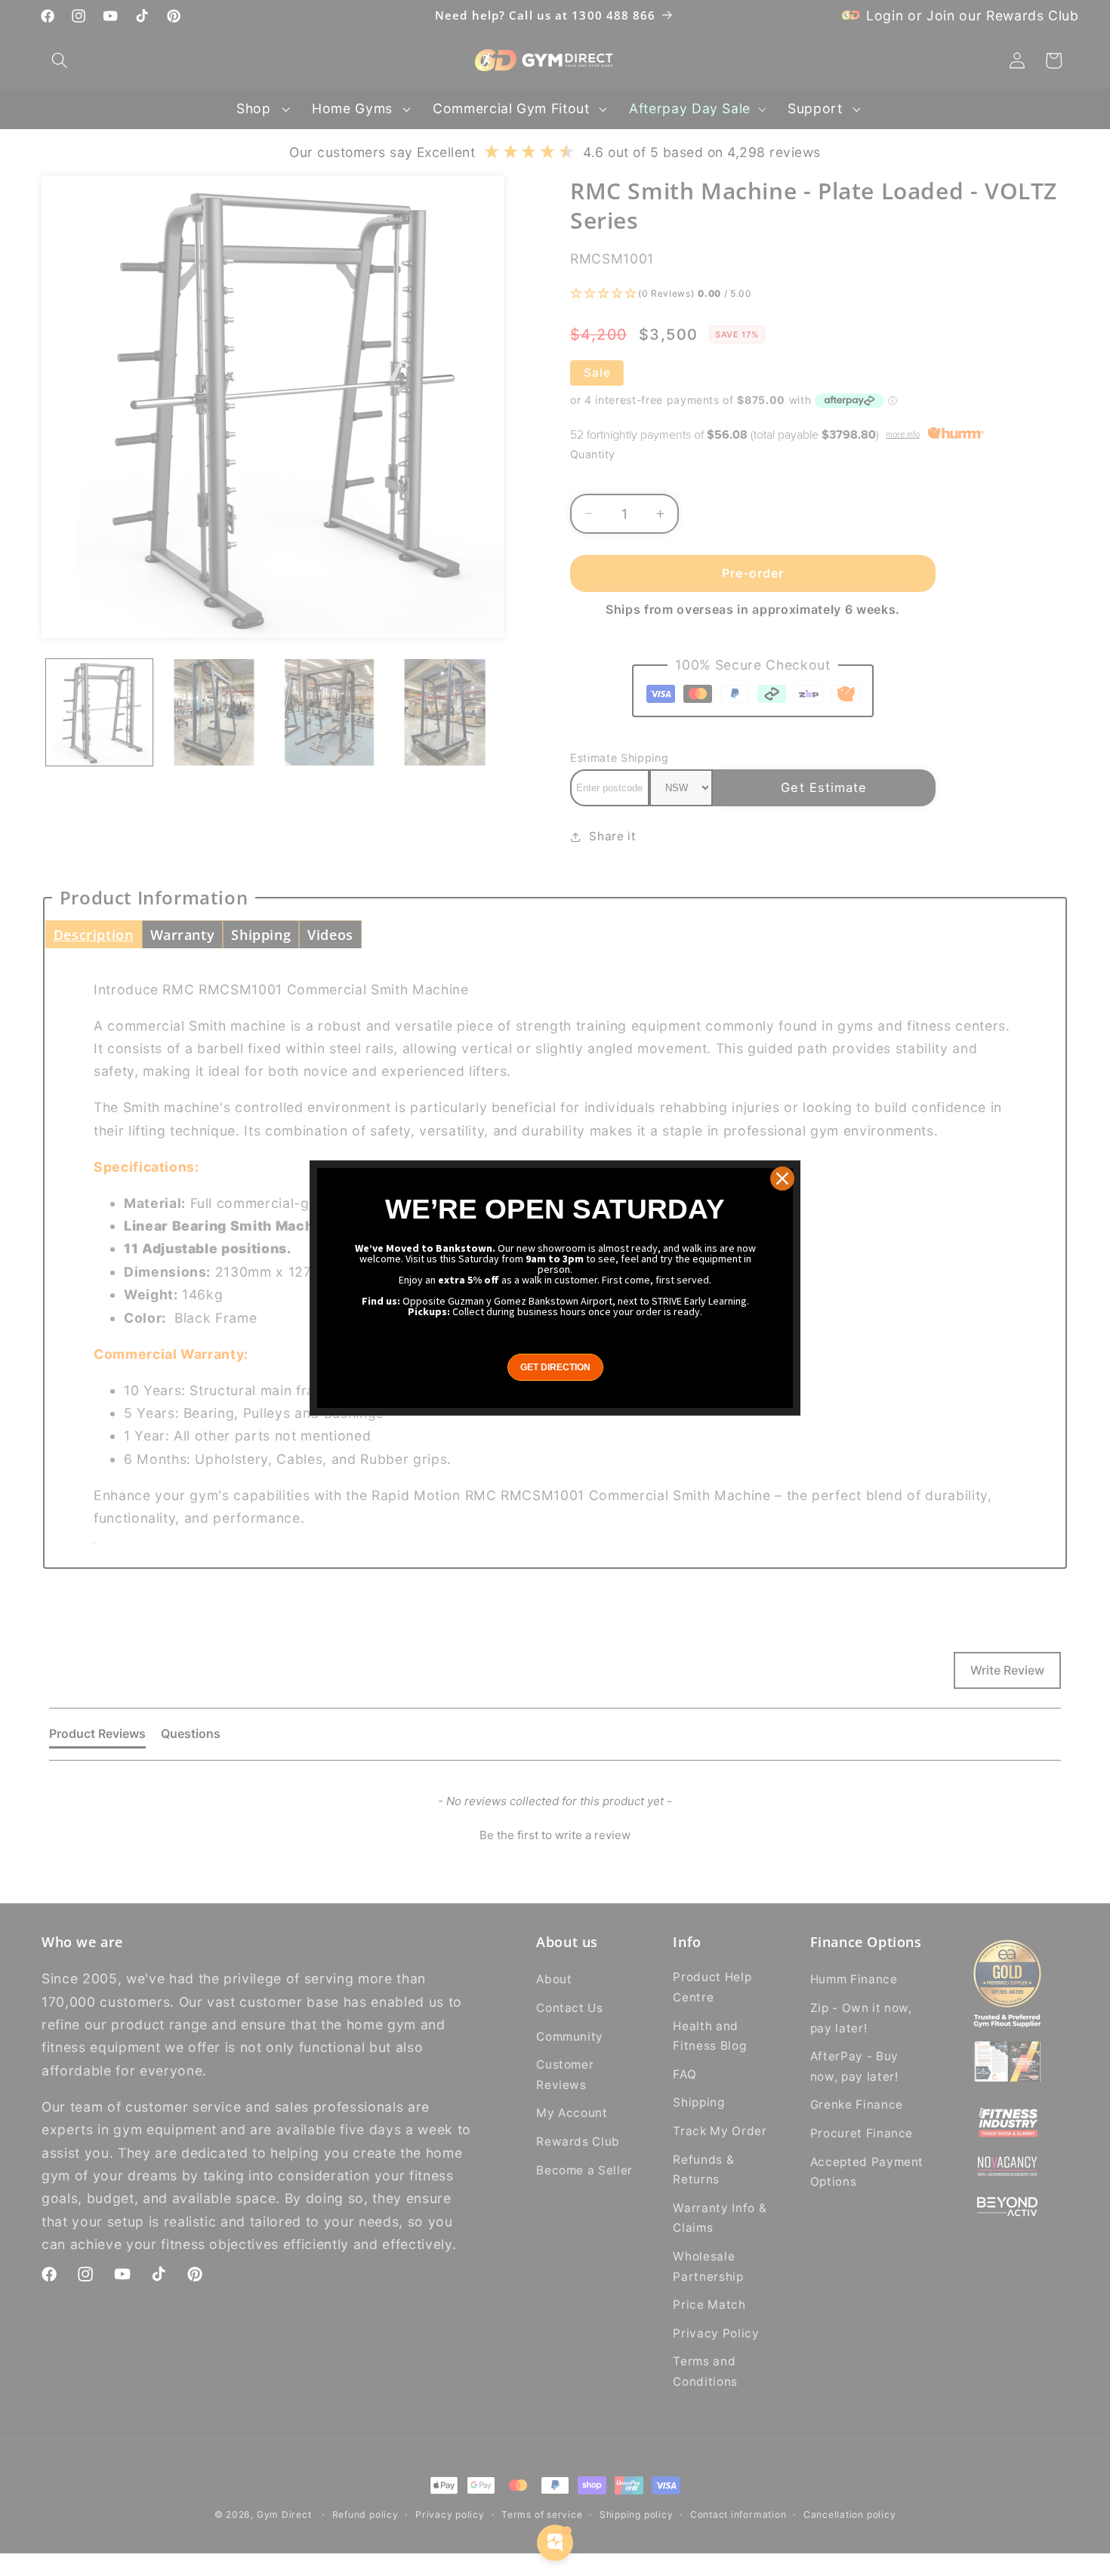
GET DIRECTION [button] (555, 1367)
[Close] (782, 1179)
